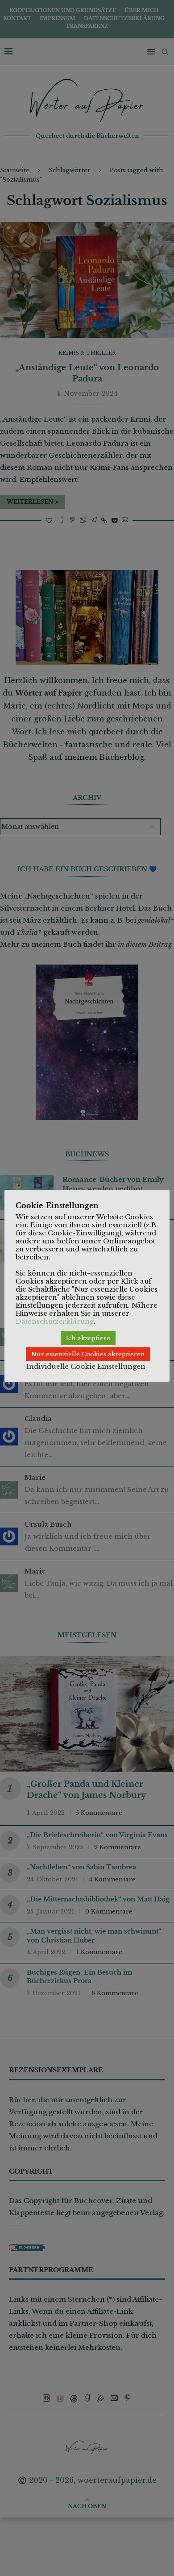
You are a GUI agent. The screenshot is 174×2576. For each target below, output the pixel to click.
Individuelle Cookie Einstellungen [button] (86, 1366)
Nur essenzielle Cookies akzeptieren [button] (88, 1354)
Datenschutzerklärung (55, 1321)
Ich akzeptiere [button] (88, 1338)
